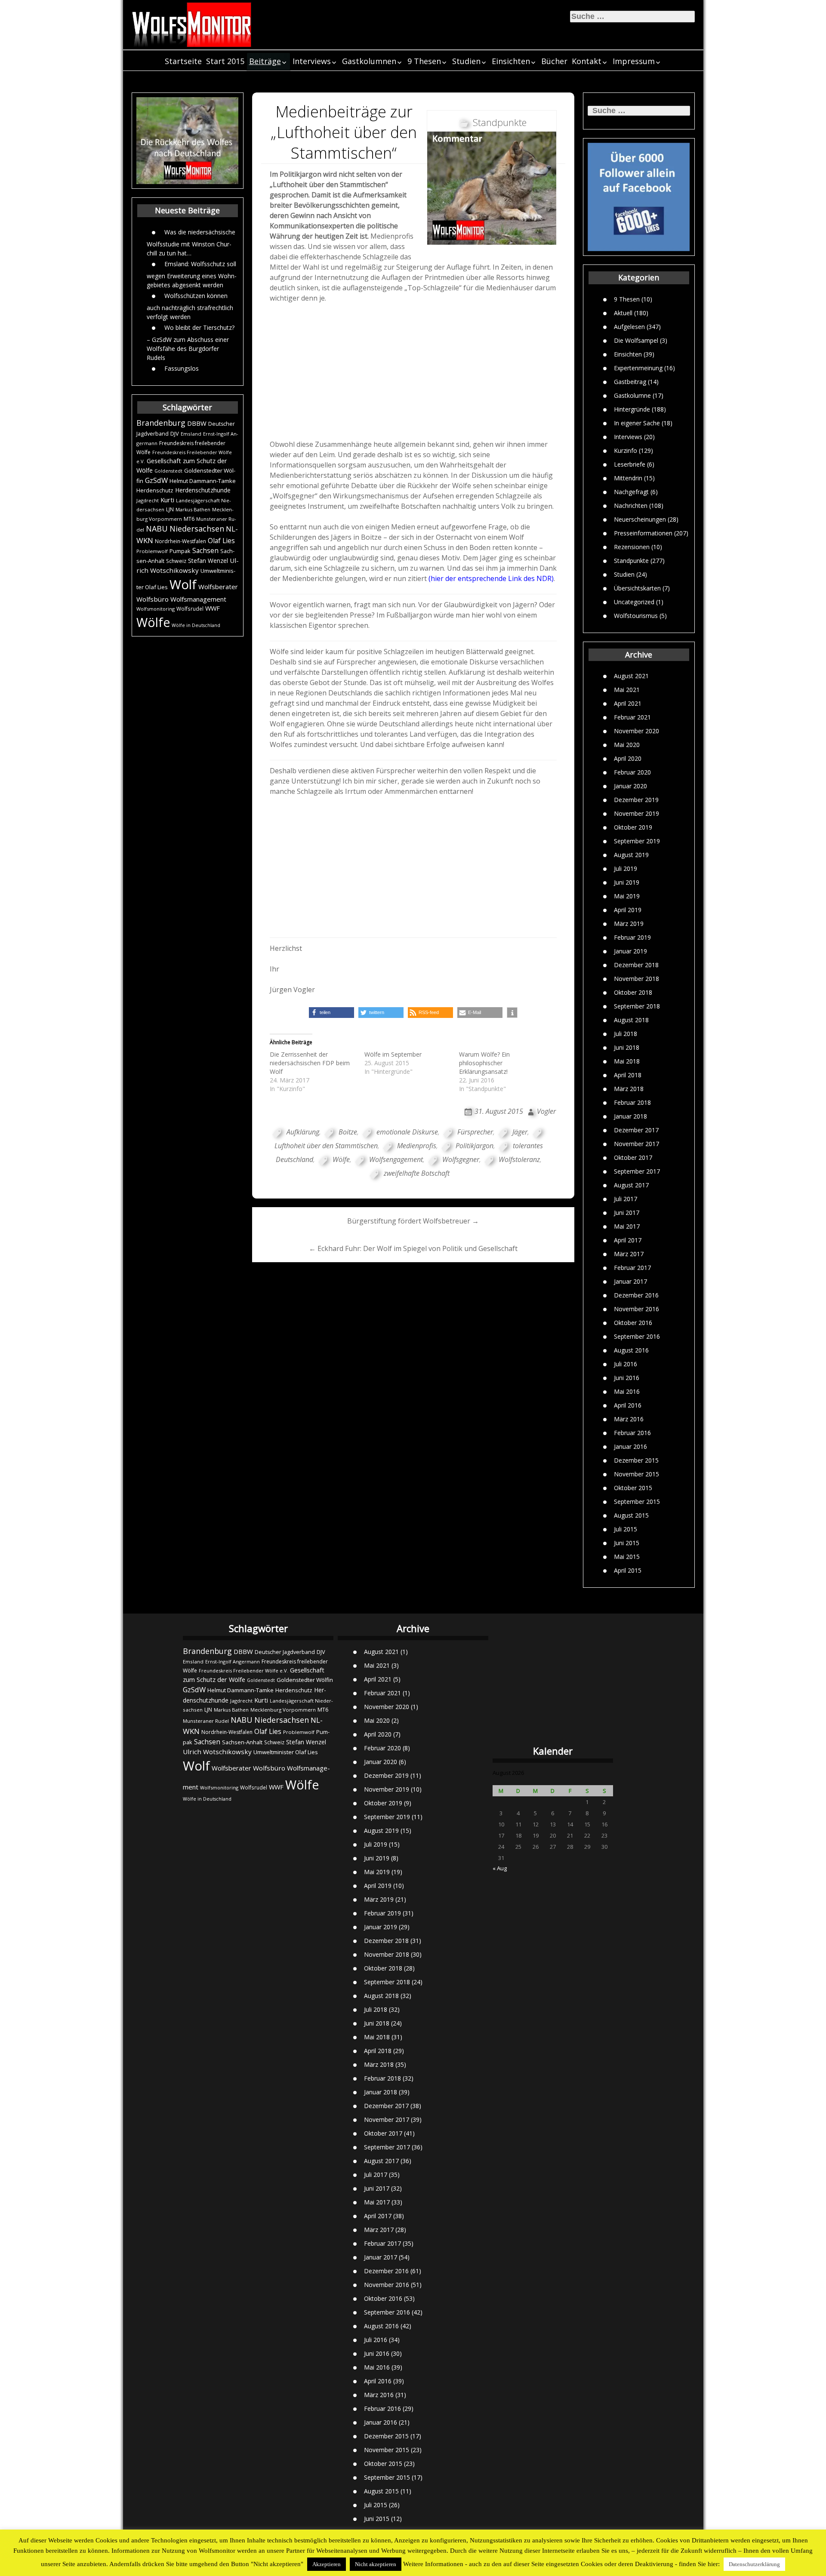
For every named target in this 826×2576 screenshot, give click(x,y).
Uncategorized (634, 601)
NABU (157, 529)
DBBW (197, 423)
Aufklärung (303, 1132)
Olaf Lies (221, 541)
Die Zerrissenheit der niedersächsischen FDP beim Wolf (310, 1063)
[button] (331, 1013)
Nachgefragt (631, 491)
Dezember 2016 (636, 1295)
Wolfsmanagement (198, 599)
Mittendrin (628, 478)
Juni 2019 (627, 882)
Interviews (312, 61)
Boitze (348, 1132)
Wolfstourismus (636, 615)
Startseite (183, 61)
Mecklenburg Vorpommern (283, 1710)
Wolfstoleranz (519, 1159)
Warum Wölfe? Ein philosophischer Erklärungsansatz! (484, 1063)
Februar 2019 (632, 937)
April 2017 (628, 1240)
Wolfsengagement (396, 1159)
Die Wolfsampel (636, 340)
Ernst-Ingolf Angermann (233, 1661)
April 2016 (628, 1405)
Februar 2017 (632, 1268)
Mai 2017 (627, 1226)
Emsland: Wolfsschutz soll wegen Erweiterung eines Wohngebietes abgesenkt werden (192, 274)
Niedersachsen (197, 529)
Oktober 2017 (633, 1157)
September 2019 (637, 841)
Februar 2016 (632, 1433)
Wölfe (153, 622)
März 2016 (629, 1419)
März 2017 (629, 1254)
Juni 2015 (627, 1543)
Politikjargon (475, 1146)
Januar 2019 (630, 951)
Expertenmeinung (638, 367)
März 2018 (629, 1089)
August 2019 (631, 855)
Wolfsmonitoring (156, 609)
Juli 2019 (626, 868)
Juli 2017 (626, 1199)
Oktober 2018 (633, 992)
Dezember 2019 (636, 800)
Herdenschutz (155, 490)
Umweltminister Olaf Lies (286, 1752)
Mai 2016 (627, 1391)
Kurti (167, 500)
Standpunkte (631, 560)
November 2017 (636, 1144)
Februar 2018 (632, 1102)
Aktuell (623, 312)
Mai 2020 (627, 745)
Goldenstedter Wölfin (305, 1680)
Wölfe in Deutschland (196, 625)
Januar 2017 (630, 1281)
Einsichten (511, 61)
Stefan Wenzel (208, 561)
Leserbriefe (630, 464)
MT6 (189, 519)
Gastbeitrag (630, 381)
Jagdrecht (148, 500)
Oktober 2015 (633, 1488)
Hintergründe (632, 409)
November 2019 (636, 813)
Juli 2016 (626, 1364)
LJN (170, 509)
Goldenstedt (168, 471)
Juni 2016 (627, 1378)
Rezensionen (632, 546)
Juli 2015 (626, 1529)
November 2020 (636, 731)
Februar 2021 (632, 717)
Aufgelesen (629, 326)
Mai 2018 (627, 1061)
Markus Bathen (193, 509)
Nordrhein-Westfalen (180, 541)
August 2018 (631, 1020)
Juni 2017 (627, 1213)
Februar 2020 (632, 772)
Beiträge (265, 61)
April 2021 (628, 703)
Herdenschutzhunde (203, 490)
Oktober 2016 (633, 1323)
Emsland (191, 434)
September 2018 (637, 1006)
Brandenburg (161, 423)
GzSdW (156, 480)
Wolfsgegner (461, 1159)
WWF (213, 608)
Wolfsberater (218, 587)
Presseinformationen (643, 533)
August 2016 (631, 1350)
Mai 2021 (627, 690)
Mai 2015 (627, 1557)
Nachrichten (631, 505)
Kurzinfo (626, 450)
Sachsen (205, 551)
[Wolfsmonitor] (192, 25)
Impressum (634, 61)
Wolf (183, 584)
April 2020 (628, 758)
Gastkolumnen (369, 61)
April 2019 (628, 910)
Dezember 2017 (636, 1130)
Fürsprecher (475, 1132)
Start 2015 (225, 61)
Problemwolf (152, 551)
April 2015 (628, 1570)
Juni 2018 (627, 1047)
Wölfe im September (393, 1054)
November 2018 (636, 979)
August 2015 (631, 1515)
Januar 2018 (630, 1116)
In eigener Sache (637, 423)
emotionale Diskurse (407, 1132)
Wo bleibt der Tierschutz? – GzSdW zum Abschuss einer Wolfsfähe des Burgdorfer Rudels (191, 342)
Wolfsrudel (190, 609)
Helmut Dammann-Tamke (203, 481)
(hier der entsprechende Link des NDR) (491, 578)
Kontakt (587, 61)
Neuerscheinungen (640, 519)
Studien (466, 61)
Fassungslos (182, 368)
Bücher (554, 61)
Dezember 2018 (636, 965)
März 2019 (629, 924)
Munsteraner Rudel (206, 1721)
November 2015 (636, 1474)
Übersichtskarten (637, 588)
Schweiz (176, 561)
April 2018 (628, 1075)
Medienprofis (417, 1146)
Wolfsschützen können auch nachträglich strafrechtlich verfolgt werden (190, 306)
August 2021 (631, 676)
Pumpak (180, 551)
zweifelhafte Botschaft (417, 1173)
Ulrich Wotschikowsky (217, 1752)
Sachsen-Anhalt (242, 1742)
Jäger (520, 1132)
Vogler (546, 1111)
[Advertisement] (413, 374)
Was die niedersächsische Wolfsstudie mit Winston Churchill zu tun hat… (191, 242)
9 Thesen (424, 61)
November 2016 (636, 1309)
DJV (175, 433)
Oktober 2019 (633, 827)
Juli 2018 (626, 1034)
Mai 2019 (627, 896)
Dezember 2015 (636, 1460)
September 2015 (637, 1502)
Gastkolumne (632, 395)
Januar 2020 (630, 786)
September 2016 (637, 1336)
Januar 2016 (630, 1446)
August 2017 (631, 1185)
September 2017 (637, 1171)
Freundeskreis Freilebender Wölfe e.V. (243, 1671)
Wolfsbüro (153, 599)
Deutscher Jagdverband (285, 1652)
